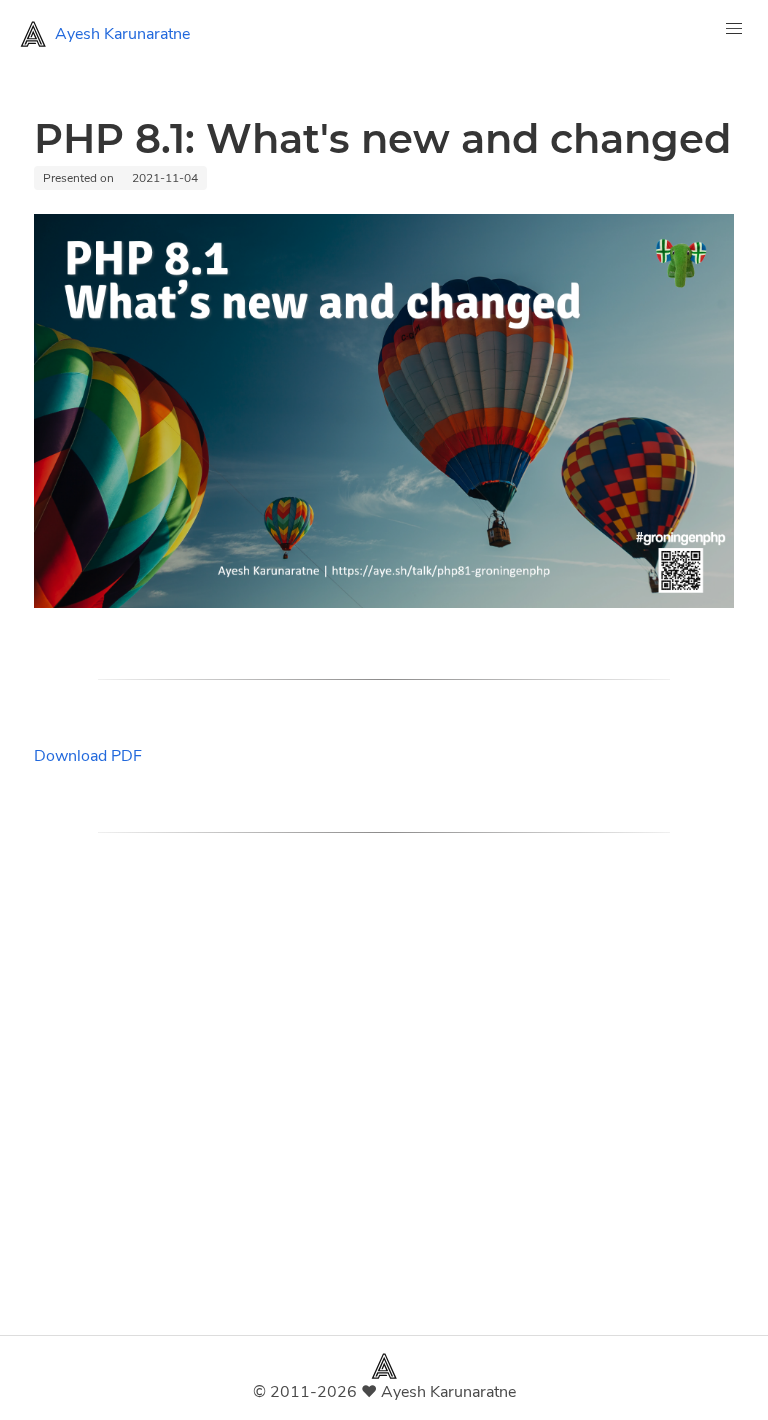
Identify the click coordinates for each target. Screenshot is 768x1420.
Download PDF (88, 756)
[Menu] (734, 34)
